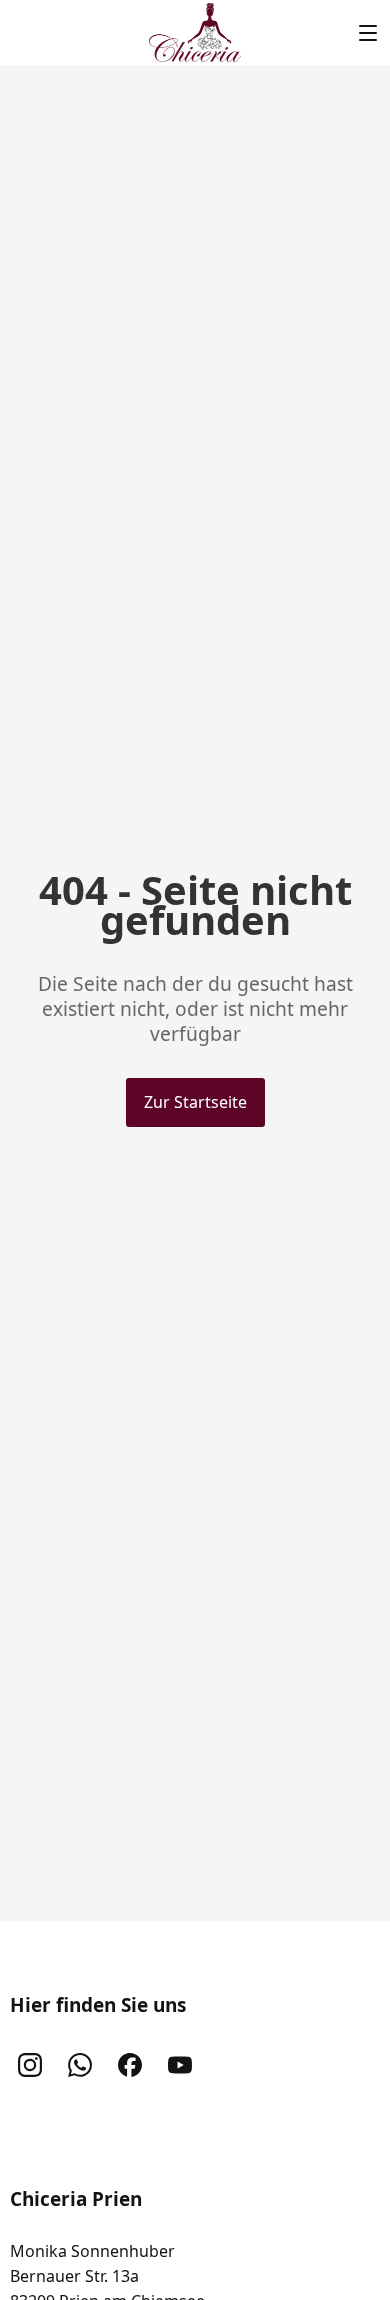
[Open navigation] (368, 32)
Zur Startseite (195, 1102)
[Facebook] (130, 2065)
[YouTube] (180, 2065)
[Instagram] (30, 2065)
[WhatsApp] (80, 2065)
